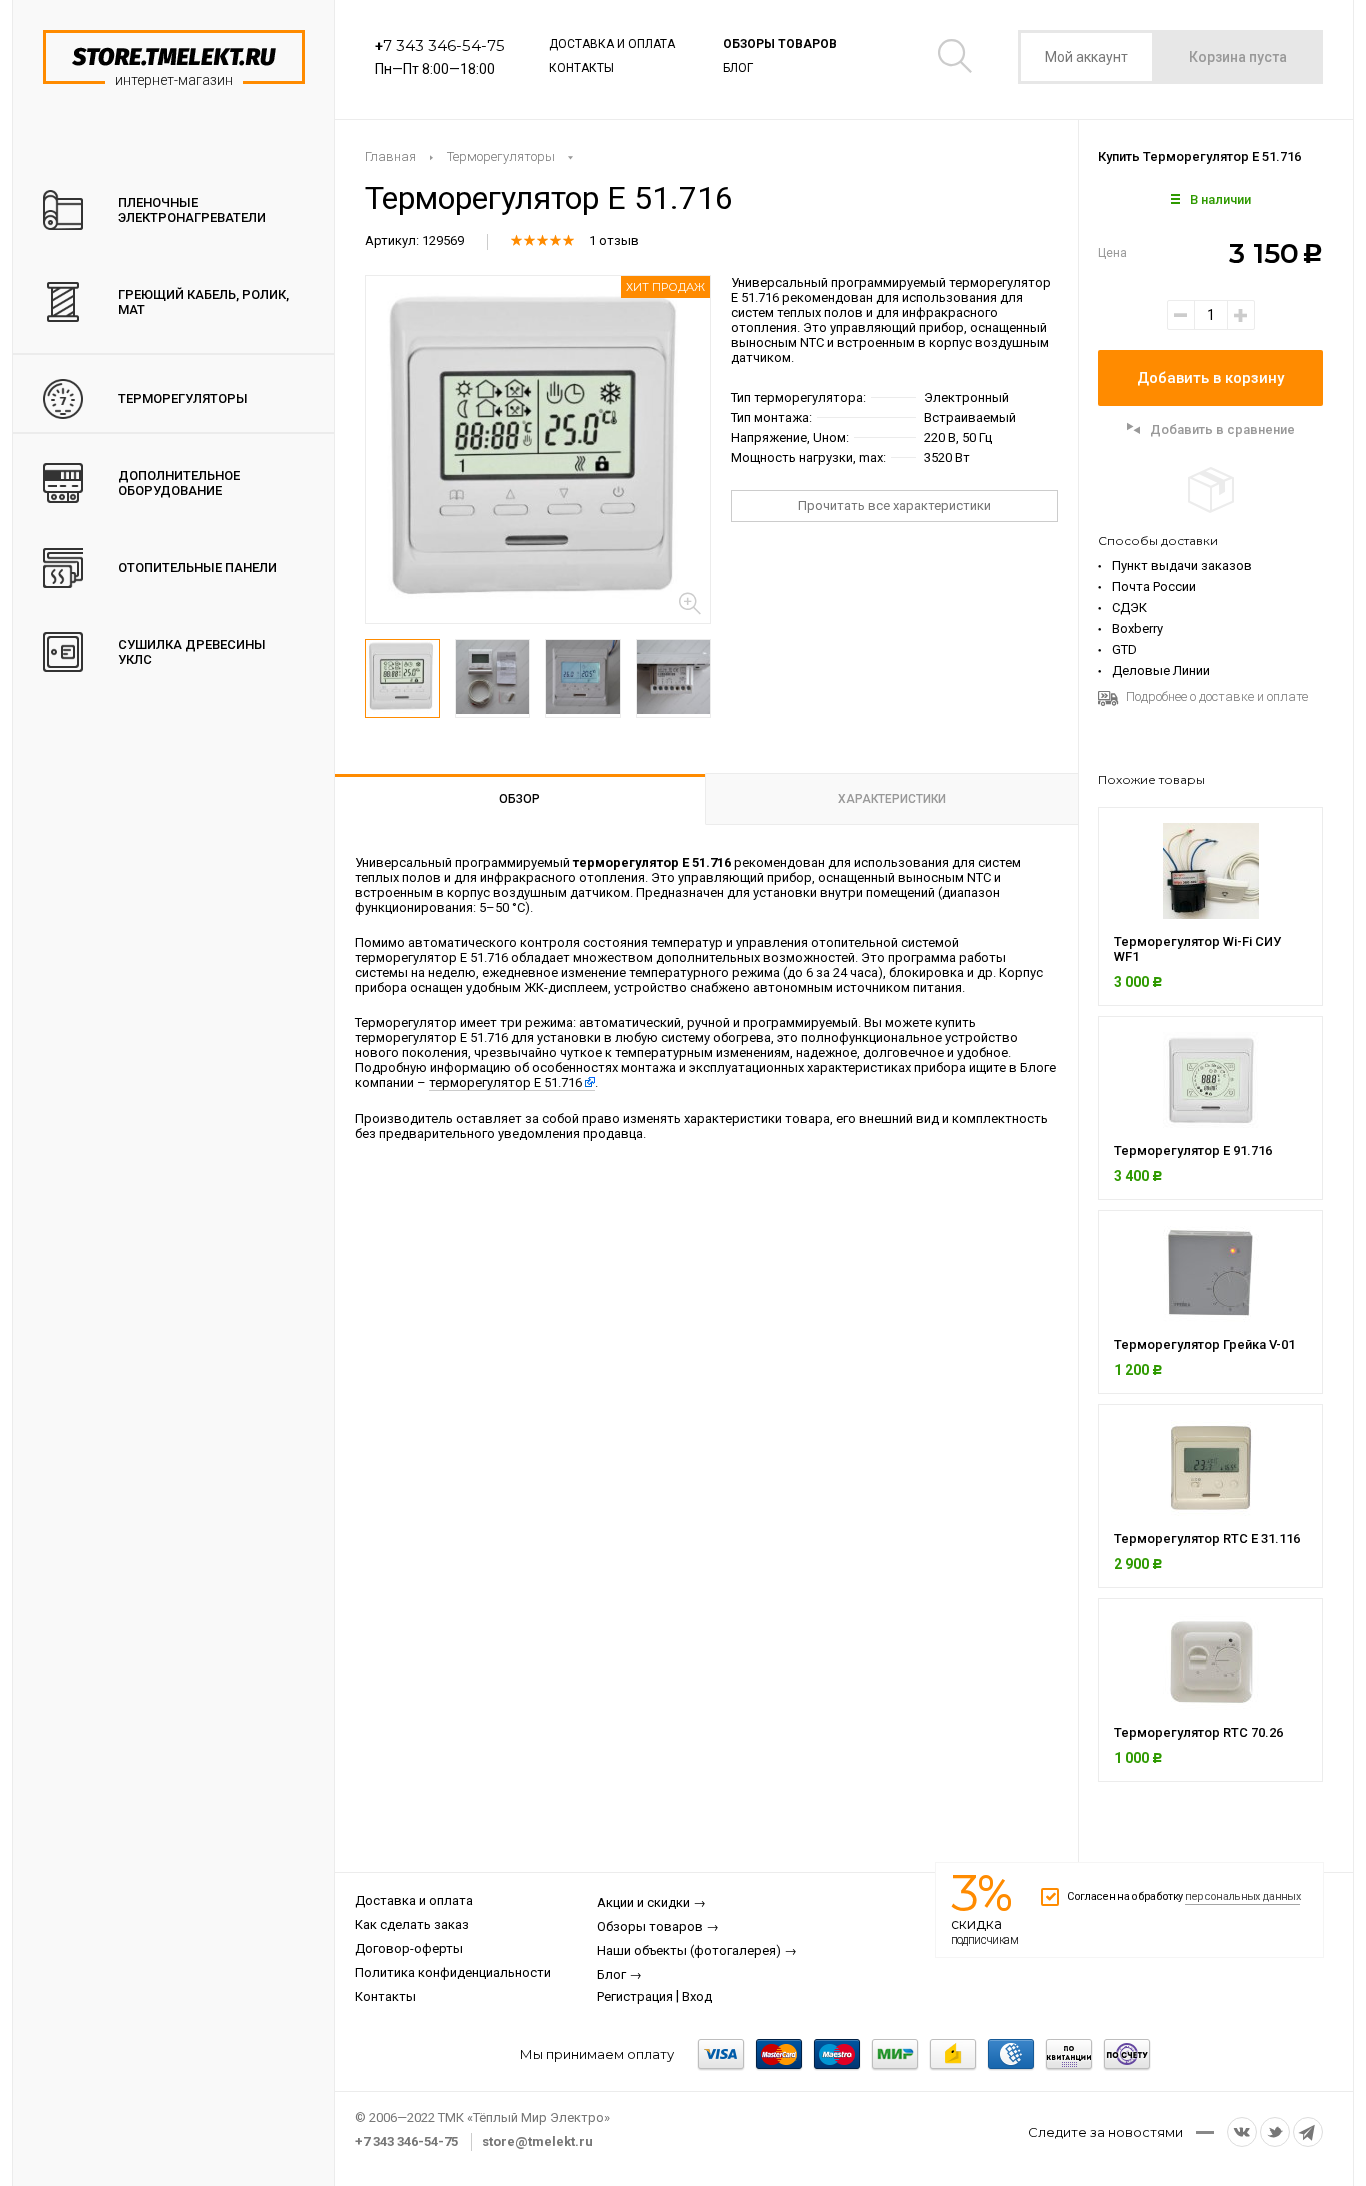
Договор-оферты (409, 1948)
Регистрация (635, 1996)
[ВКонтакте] (1242, 2132)
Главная (390, 156)
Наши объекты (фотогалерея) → (697, 1950)
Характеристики (892, 799)
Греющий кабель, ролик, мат (203, 302)
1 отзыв (614, 240)
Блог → (619, 1974)
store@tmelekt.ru (537, 2141)
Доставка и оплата (612, 44)
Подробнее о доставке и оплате (1217, 696)
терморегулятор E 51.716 (505, 1083)
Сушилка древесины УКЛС (192, 652)
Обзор (519, 799)
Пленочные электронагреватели (192, 210)
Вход (697, 1996)
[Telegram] (1308, 2132)
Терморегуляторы (183, 398)
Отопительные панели (197, 567)
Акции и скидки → (651, 1902)
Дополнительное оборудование (179, 483)
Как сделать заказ (412, 1924)
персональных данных (1242, 1896)
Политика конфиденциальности (453, 1972)
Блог (738, 68)
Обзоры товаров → (658, 1926)
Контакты (581, 68)
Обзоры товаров (780, 44)
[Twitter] (1275, 2132)
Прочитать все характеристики (894, 505)
